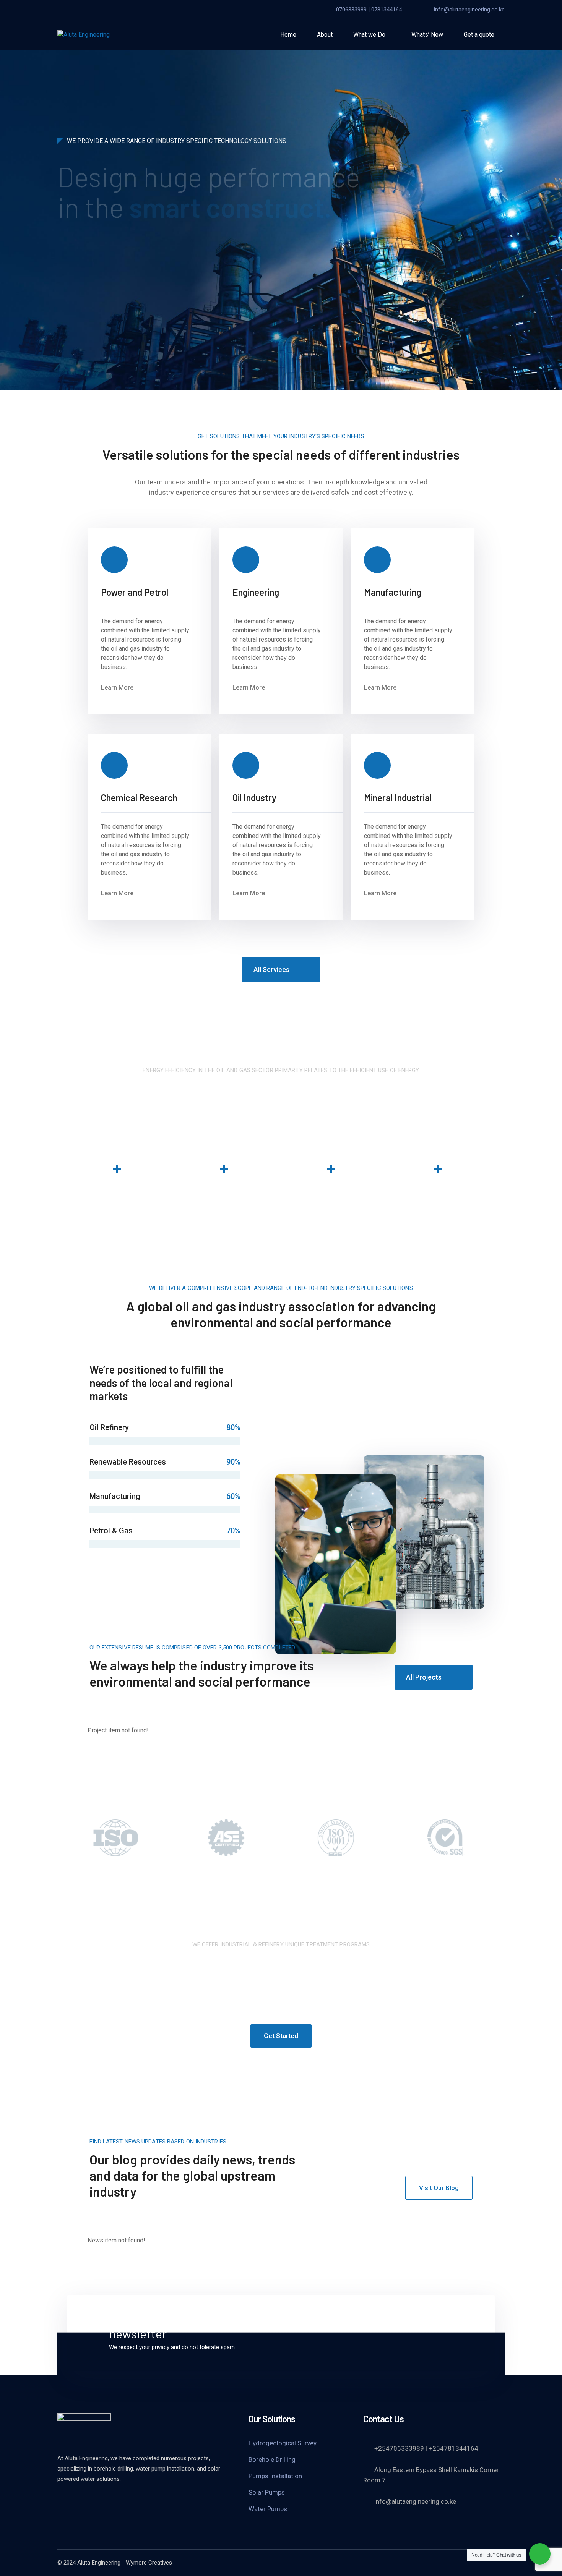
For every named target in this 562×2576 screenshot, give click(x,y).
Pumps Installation (275, 2476)
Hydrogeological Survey (283, 2443)
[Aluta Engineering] (84, 35)
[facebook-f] (61, 2500)
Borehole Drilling (272, 2459)
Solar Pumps (267, 2492)
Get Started (171, 277)
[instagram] (80, 2500)
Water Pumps (268, 2509)
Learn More (97, 277)
